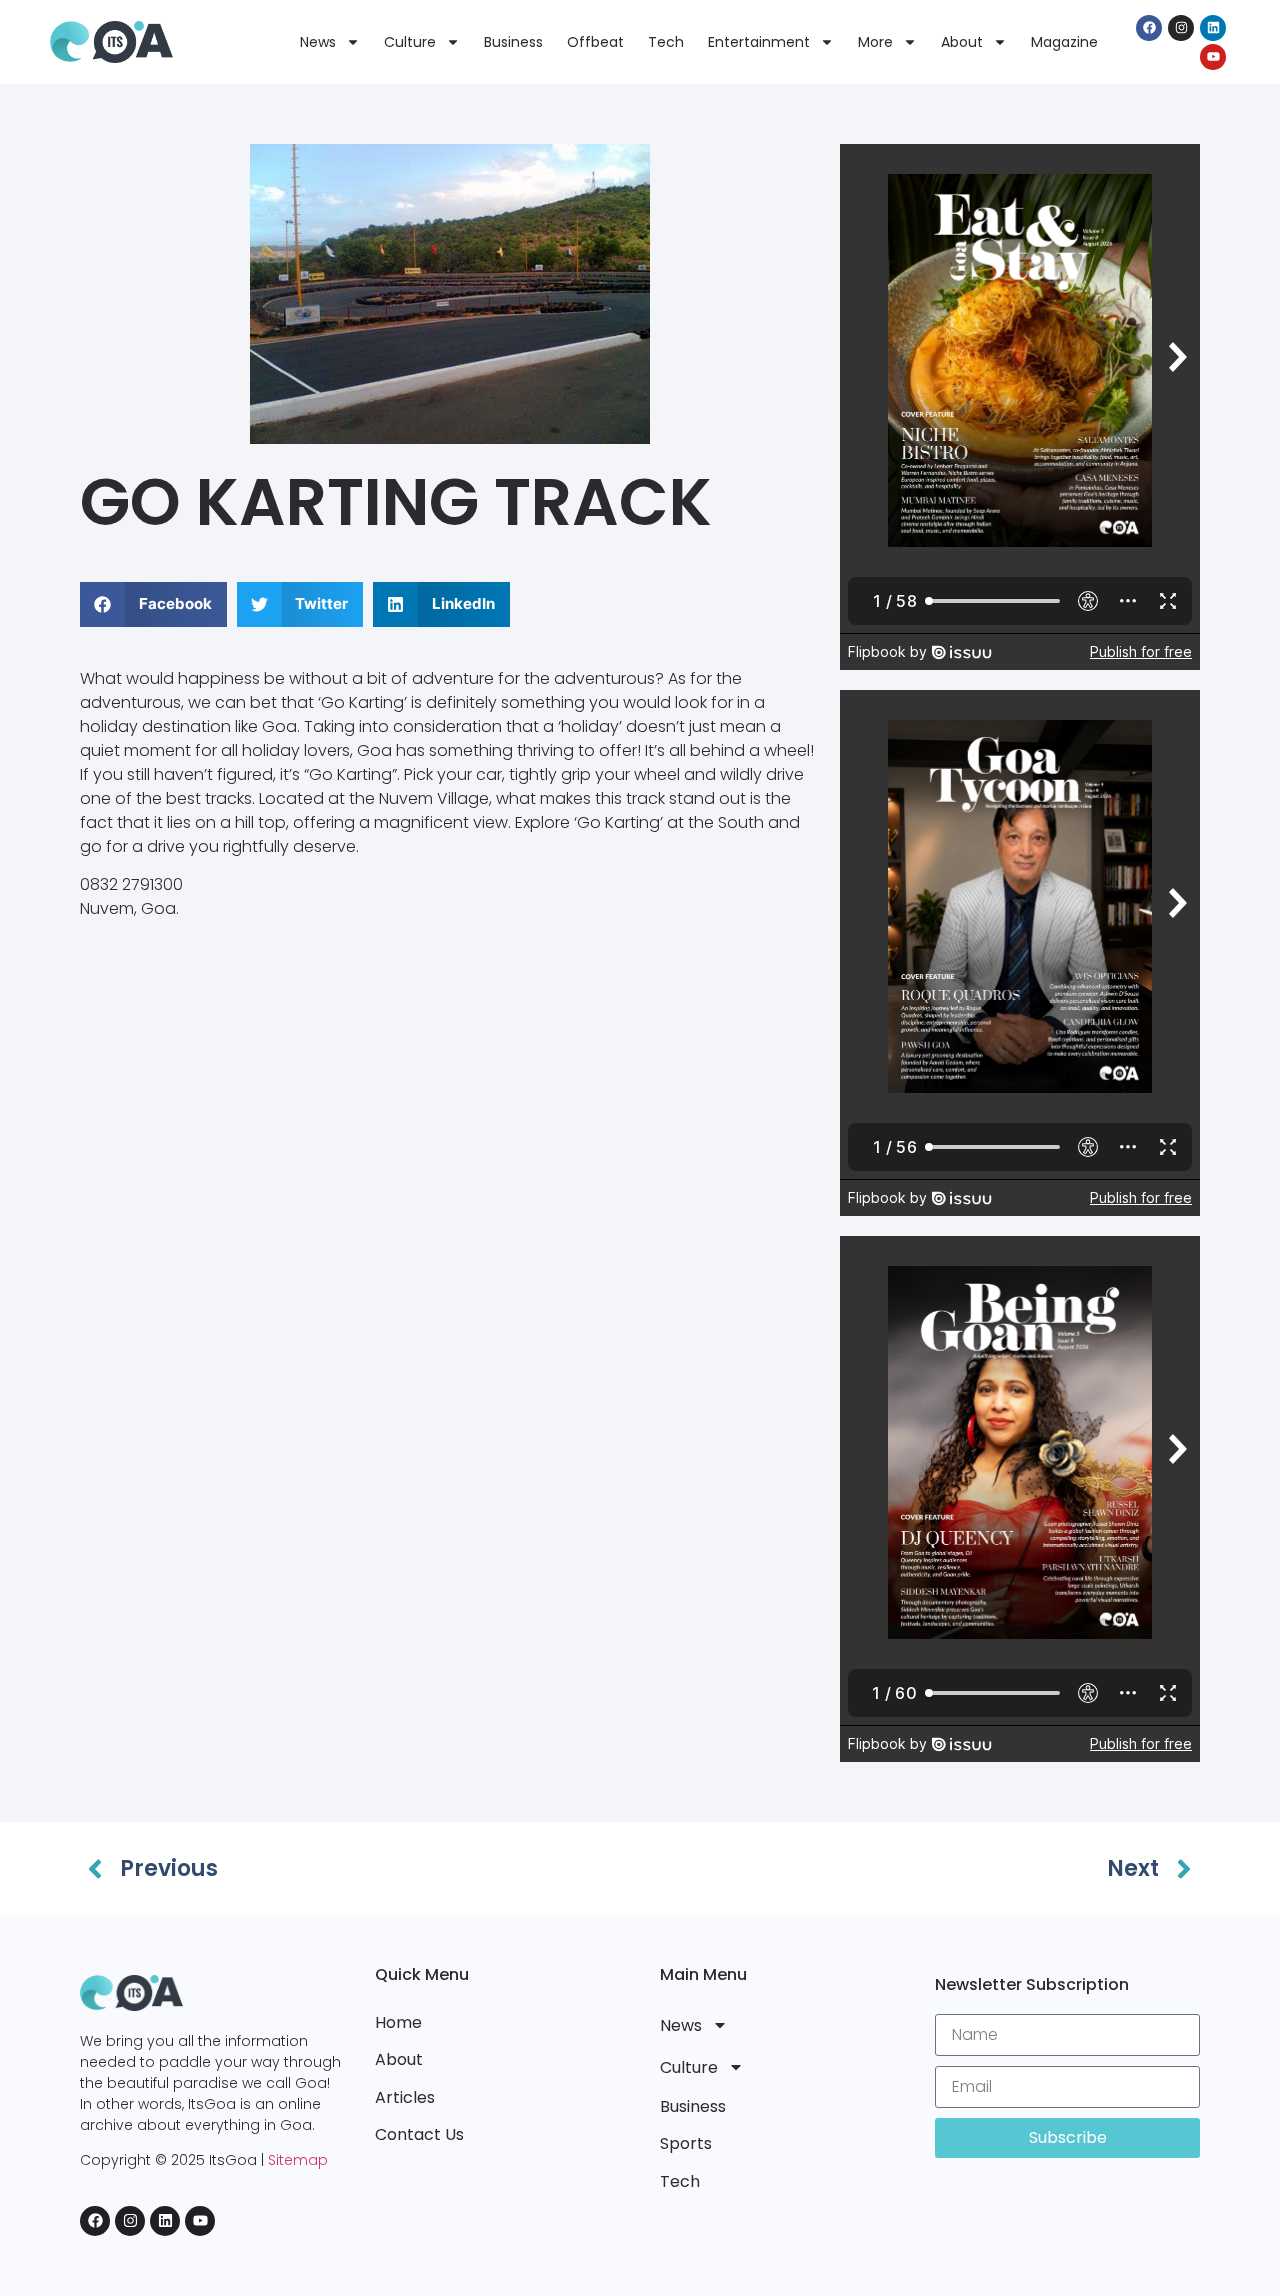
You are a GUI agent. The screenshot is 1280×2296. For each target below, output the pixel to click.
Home (398, 2022)
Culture (410, 42)
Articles (405, 2097)
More (875, 42)
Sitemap (298, 2160)
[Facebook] (1149, 28)
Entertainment (759, 42)
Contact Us (419, 2134)
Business (513, 42)
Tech (666, 42)
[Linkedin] (1213, 28)
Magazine (1064, 42)
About (962, 42)
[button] (153, 604)
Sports (686, 2143)
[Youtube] (1213, 57)
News (318, 42)
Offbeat (595, 42)
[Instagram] (1181, 28)
